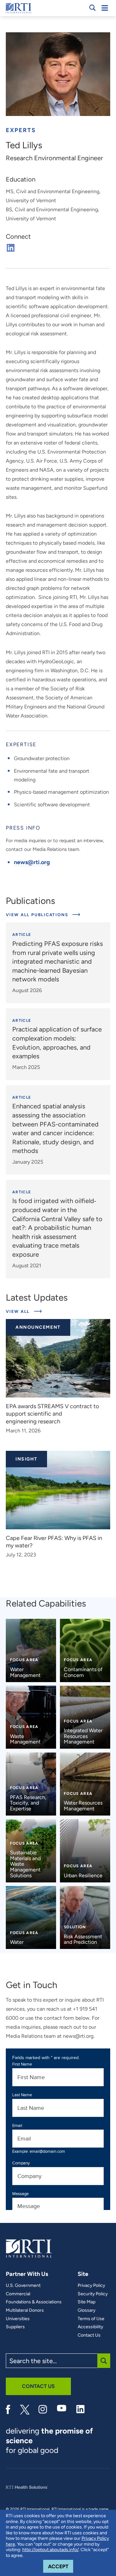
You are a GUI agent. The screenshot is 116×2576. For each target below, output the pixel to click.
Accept (61, 2566)
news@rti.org (32, 862)
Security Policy (93, 2294)
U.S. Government (23, 2286)
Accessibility (90, 2327)
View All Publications (38, 915)
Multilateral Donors (25, 2310)
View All (24, 1311)
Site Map (87, 2302)
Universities (18, 2319)
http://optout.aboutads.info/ (50, 2550)
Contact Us (89, 2335)
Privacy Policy (91, 2286)
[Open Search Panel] (92, 8)
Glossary (87, 2310)
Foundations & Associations (34, 2302)
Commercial (18, 2294)
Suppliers (15, 2327)
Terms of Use (91, 2319)
